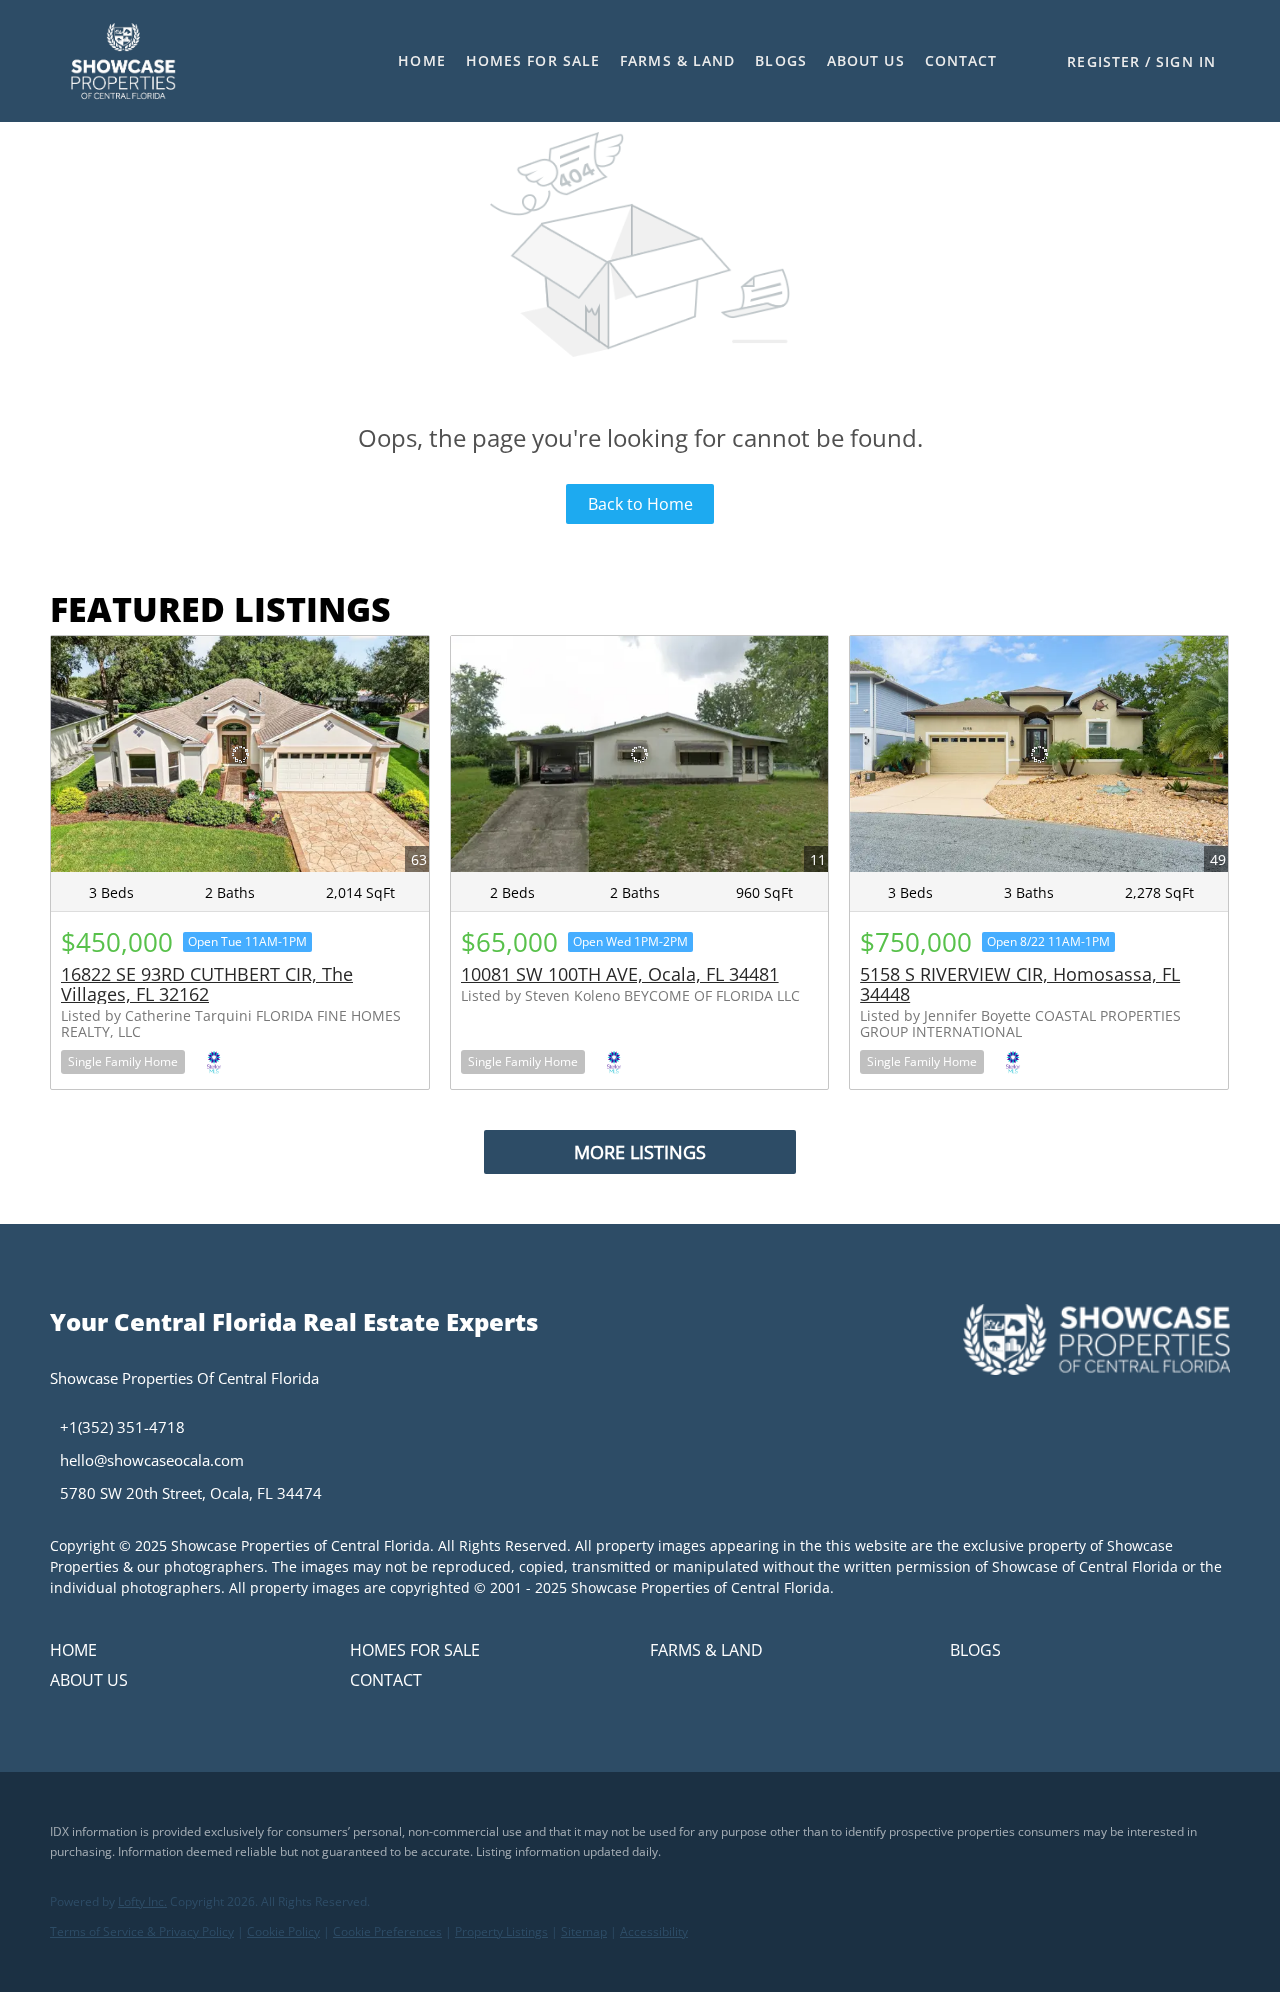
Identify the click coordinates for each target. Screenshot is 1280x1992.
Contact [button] (961, 60)
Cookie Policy (283, 1931)
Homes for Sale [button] (533, 60)
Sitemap (584, 1931)
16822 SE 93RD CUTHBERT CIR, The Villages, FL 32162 (207, 984)
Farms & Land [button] (677, 60)
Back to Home (640, 504)
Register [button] (1103, 61)
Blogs (781, 60)
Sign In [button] (1186, 61)
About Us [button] (866, 60)
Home (421, 60)
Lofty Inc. (142, 1901)
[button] (122, 61)
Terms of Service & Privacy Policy (142, 1931)
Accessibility (654, 1931)
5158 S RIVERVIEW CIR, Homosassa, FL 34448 (1020, 984)
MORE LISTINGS (640, 1152)
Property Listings (501, 1931)
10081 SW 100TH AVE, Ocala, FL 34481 (620, 974)
